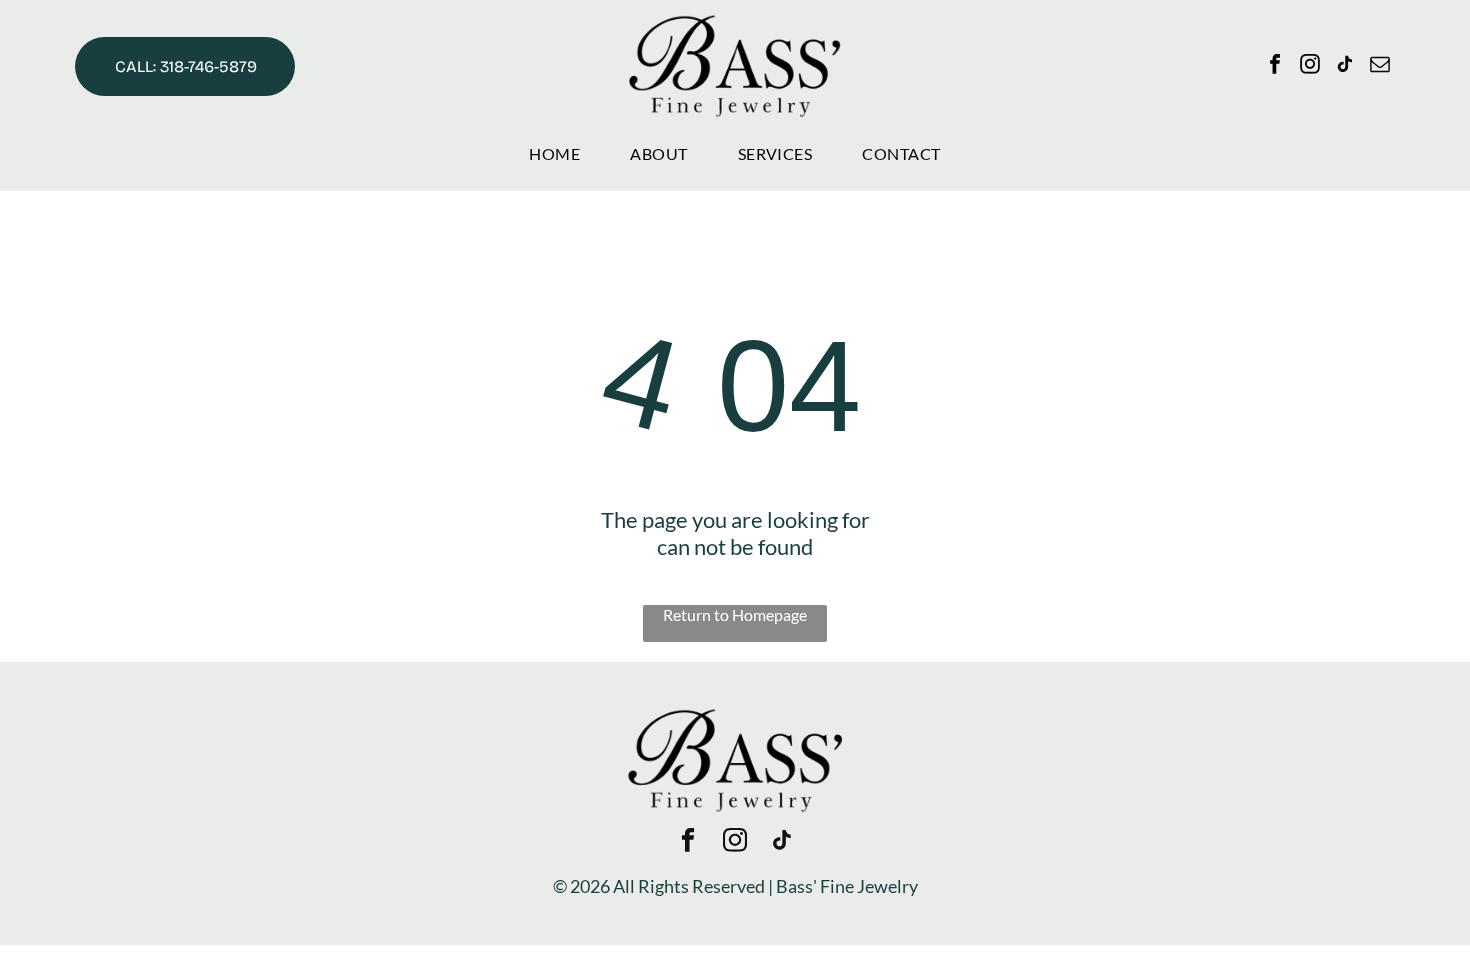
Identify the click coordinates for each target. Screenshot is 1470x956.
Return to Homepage (735, 614)
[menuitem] (554, 154)
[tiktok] (1345, 66)
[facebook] (1275, 66)
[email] (1380, 66)
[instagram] (1310, 66)
